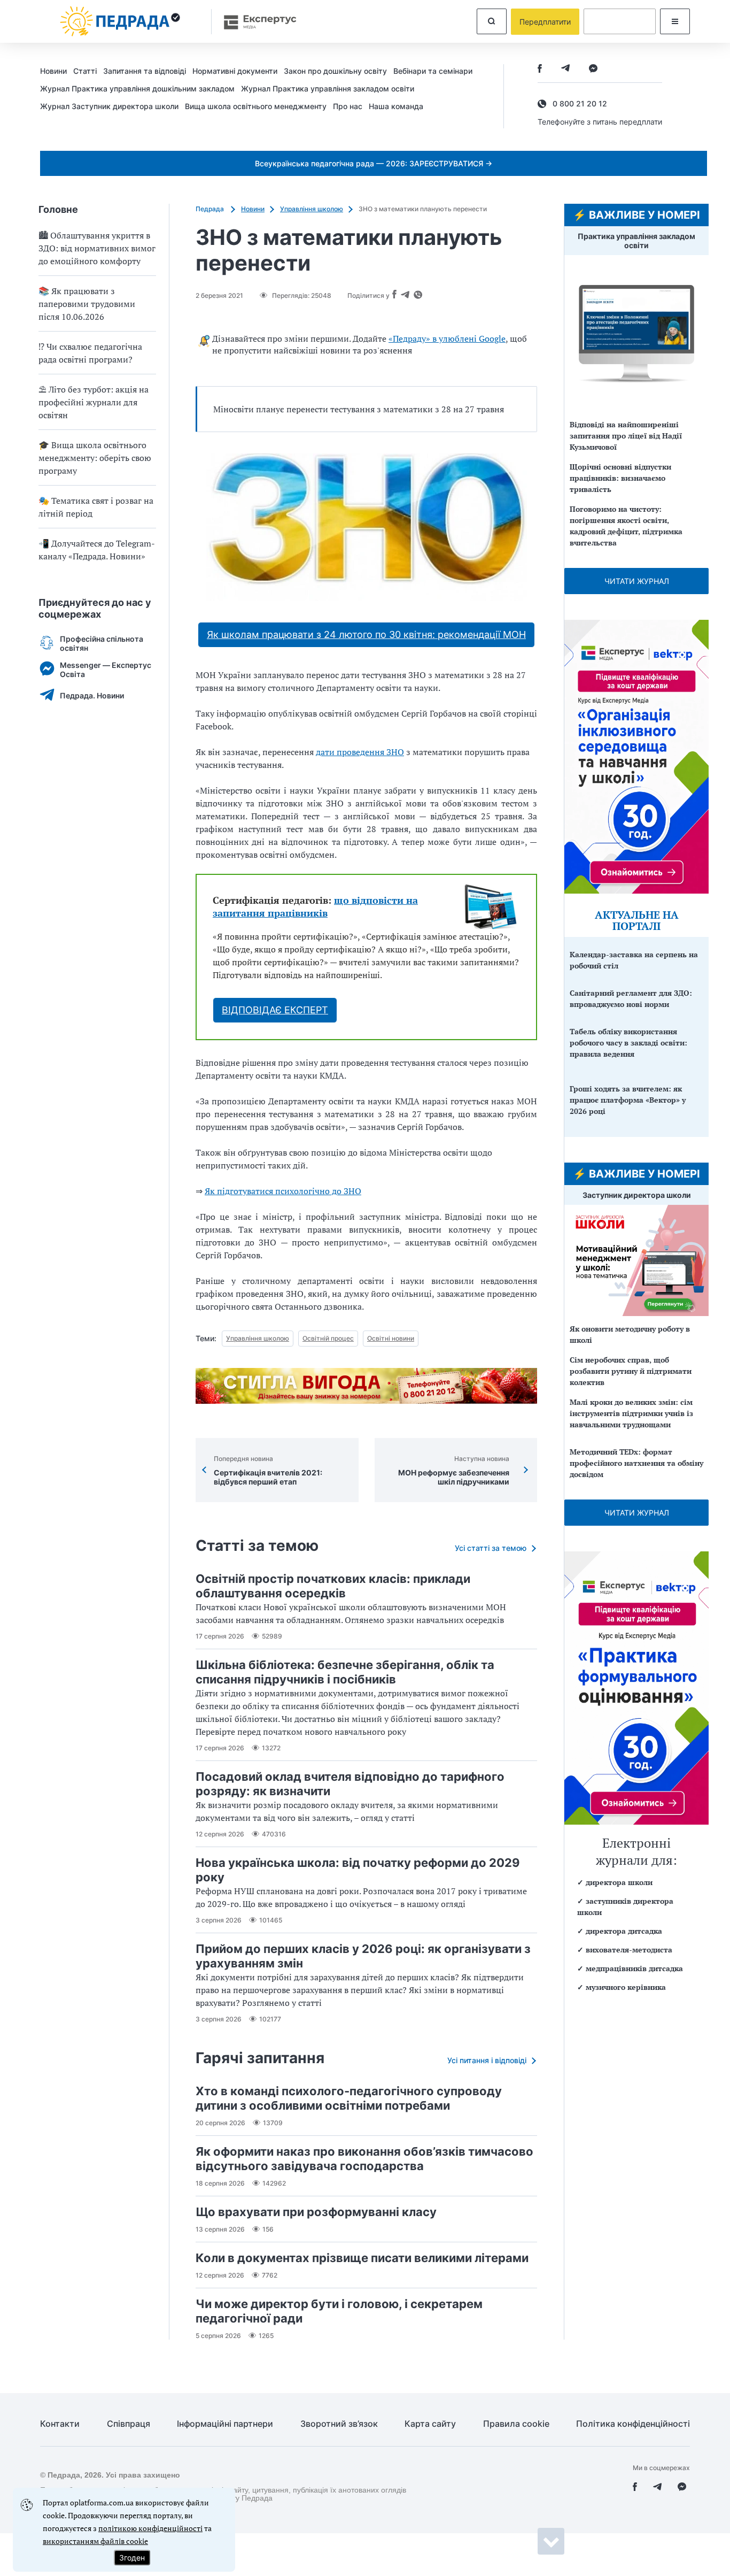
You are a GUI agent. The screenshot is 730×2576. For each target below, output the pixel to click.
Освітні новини (391, 1338)
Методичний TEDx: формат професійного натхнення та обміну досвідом (636, 1463)
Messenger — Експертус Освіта (106, 670)
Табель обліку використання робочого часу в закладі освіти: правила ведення (628, 1043)
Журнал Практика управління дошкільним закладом (137, 89)
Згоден (132, 2558)
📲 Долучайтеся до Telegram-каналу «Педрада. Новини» (97, 550)
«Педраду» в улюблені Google (447, 339)
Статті (85, 71)
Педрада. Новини (92, 695)
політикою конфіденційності (150, 2528)
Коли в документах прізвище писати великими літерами (362, 2258)
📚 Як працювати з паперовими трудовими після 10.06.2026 (87, 304)
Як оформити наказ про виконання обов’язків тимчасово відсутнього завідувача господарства (364, 2159)
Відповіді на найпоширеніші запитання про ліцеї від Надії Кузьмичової (626, 436)
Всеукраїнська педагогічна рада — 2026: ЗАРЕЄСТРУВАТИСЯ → (374, 163)
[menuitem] (57, 71)
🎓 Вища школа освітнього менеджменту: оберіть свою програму (95, 458)
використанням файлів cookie (95, 2541)
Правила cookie (516, 2424)
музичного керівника (626, 1987)
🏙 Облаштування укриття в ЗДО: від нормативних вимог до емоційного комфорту (97, 248)
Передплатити (545, 22)
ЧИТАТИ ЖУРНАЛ (637, 581)
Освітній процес (328, 1338)
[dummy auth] (620, 21)
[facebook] (540, 69)
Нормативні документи (235, 71)
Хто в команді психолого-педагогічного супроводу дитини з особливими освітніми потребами (349, 2098)
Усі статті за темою (491, 1548)
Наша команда (396, 106)
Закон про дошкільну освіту (335, 71)
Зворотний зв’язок (339, 2424)
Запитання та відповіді (145, 71)
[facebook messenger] (593, 69)
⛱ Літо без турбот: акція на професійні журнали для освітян (94, 402)
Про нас (348, 106)
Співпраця (129, 2424)
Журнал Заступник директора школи (109, 106)
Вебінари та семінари (433, 71)
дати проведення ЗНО (360, 752)
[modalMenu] (675, 21)
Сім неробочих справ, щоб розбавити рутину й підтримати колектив (631, 1371)
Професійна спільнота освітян (102, 643)
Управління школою (312, 209)
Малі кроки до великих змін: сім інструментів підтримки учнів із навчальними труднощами (631, 1413)
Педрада (211, 209)
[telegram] (565, 69)
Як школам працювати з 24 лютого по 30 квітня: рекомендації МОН (366, 635)
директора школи (619, 1882)
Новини (53, 71)
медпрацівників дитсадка (634, 1968)
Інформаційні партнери (225, 2424)
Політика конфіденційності (633, 2424)
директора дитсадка (624, 1931)
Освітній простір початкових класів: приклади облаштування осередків (333, 1586)
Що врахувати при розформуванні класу (316, 2212)
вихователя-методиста (629, 1950)
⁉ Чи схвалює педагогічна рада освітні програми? (90, 353)
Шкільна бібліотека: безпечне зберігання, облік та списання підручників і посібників (345, 1672)
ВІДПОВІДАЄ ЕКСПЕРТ (275, 1010)
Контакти (60, 2424)
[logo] (120, 21)
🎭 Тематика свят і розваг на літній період (96, 507)
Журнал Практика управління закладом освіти (328, 89)
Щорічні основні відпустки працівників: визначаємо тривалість (620, 478)
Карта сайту (430, 2424)
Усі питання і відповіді (487, 2060)
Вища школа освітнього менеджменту (256, 106)
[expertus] (255, 22)
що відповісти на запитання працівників (315, 906)
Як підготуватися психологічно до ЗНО (283, 1191)
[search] (492, 21)
